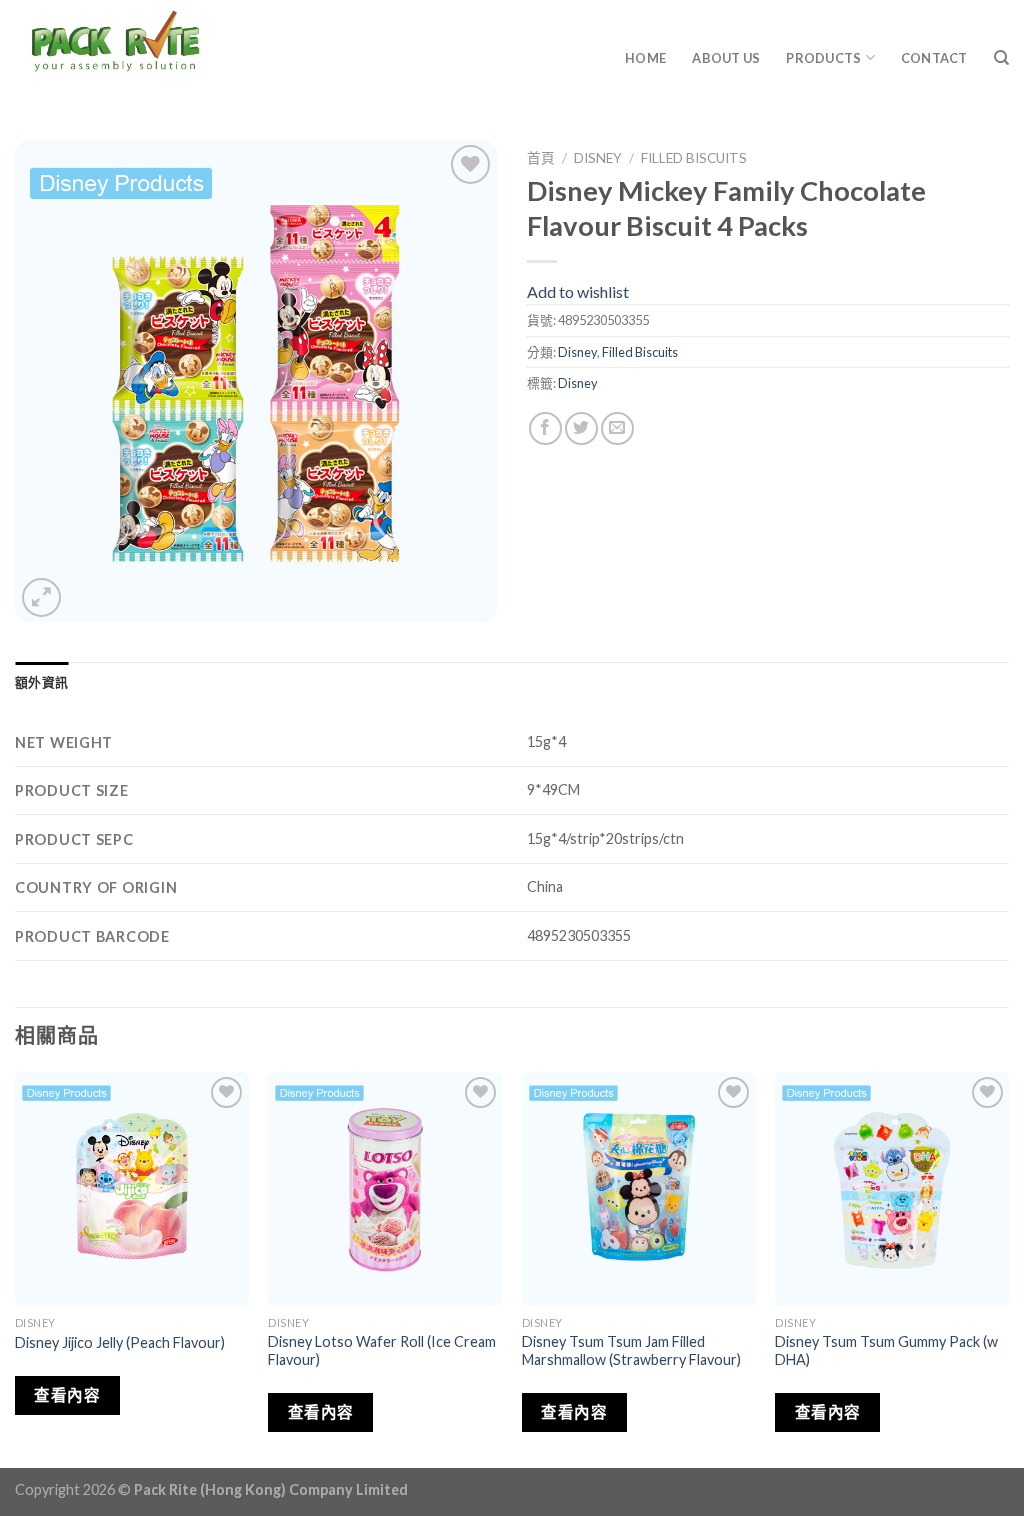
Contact (934, 58)
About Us (726, 58)
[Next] (1008, 1268)
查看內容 (67, 1395)
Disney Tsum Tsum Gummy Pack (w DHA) (886, 1351)
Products (823, 58)
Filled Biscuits (694, 158)
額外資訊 (41, 682)
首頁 (541, 158)
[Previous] (16, 1268)
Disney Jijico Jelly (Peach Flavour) (120, 1342)
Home (645, 58)
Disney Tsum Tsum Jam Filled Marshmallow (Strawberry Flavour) (631, 1351)
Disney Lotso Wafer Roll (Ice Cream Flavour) (382, 1351)
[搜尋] (1001, 58)
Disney (598, 158)
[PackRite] (184, 50)
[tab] (41, 682)
